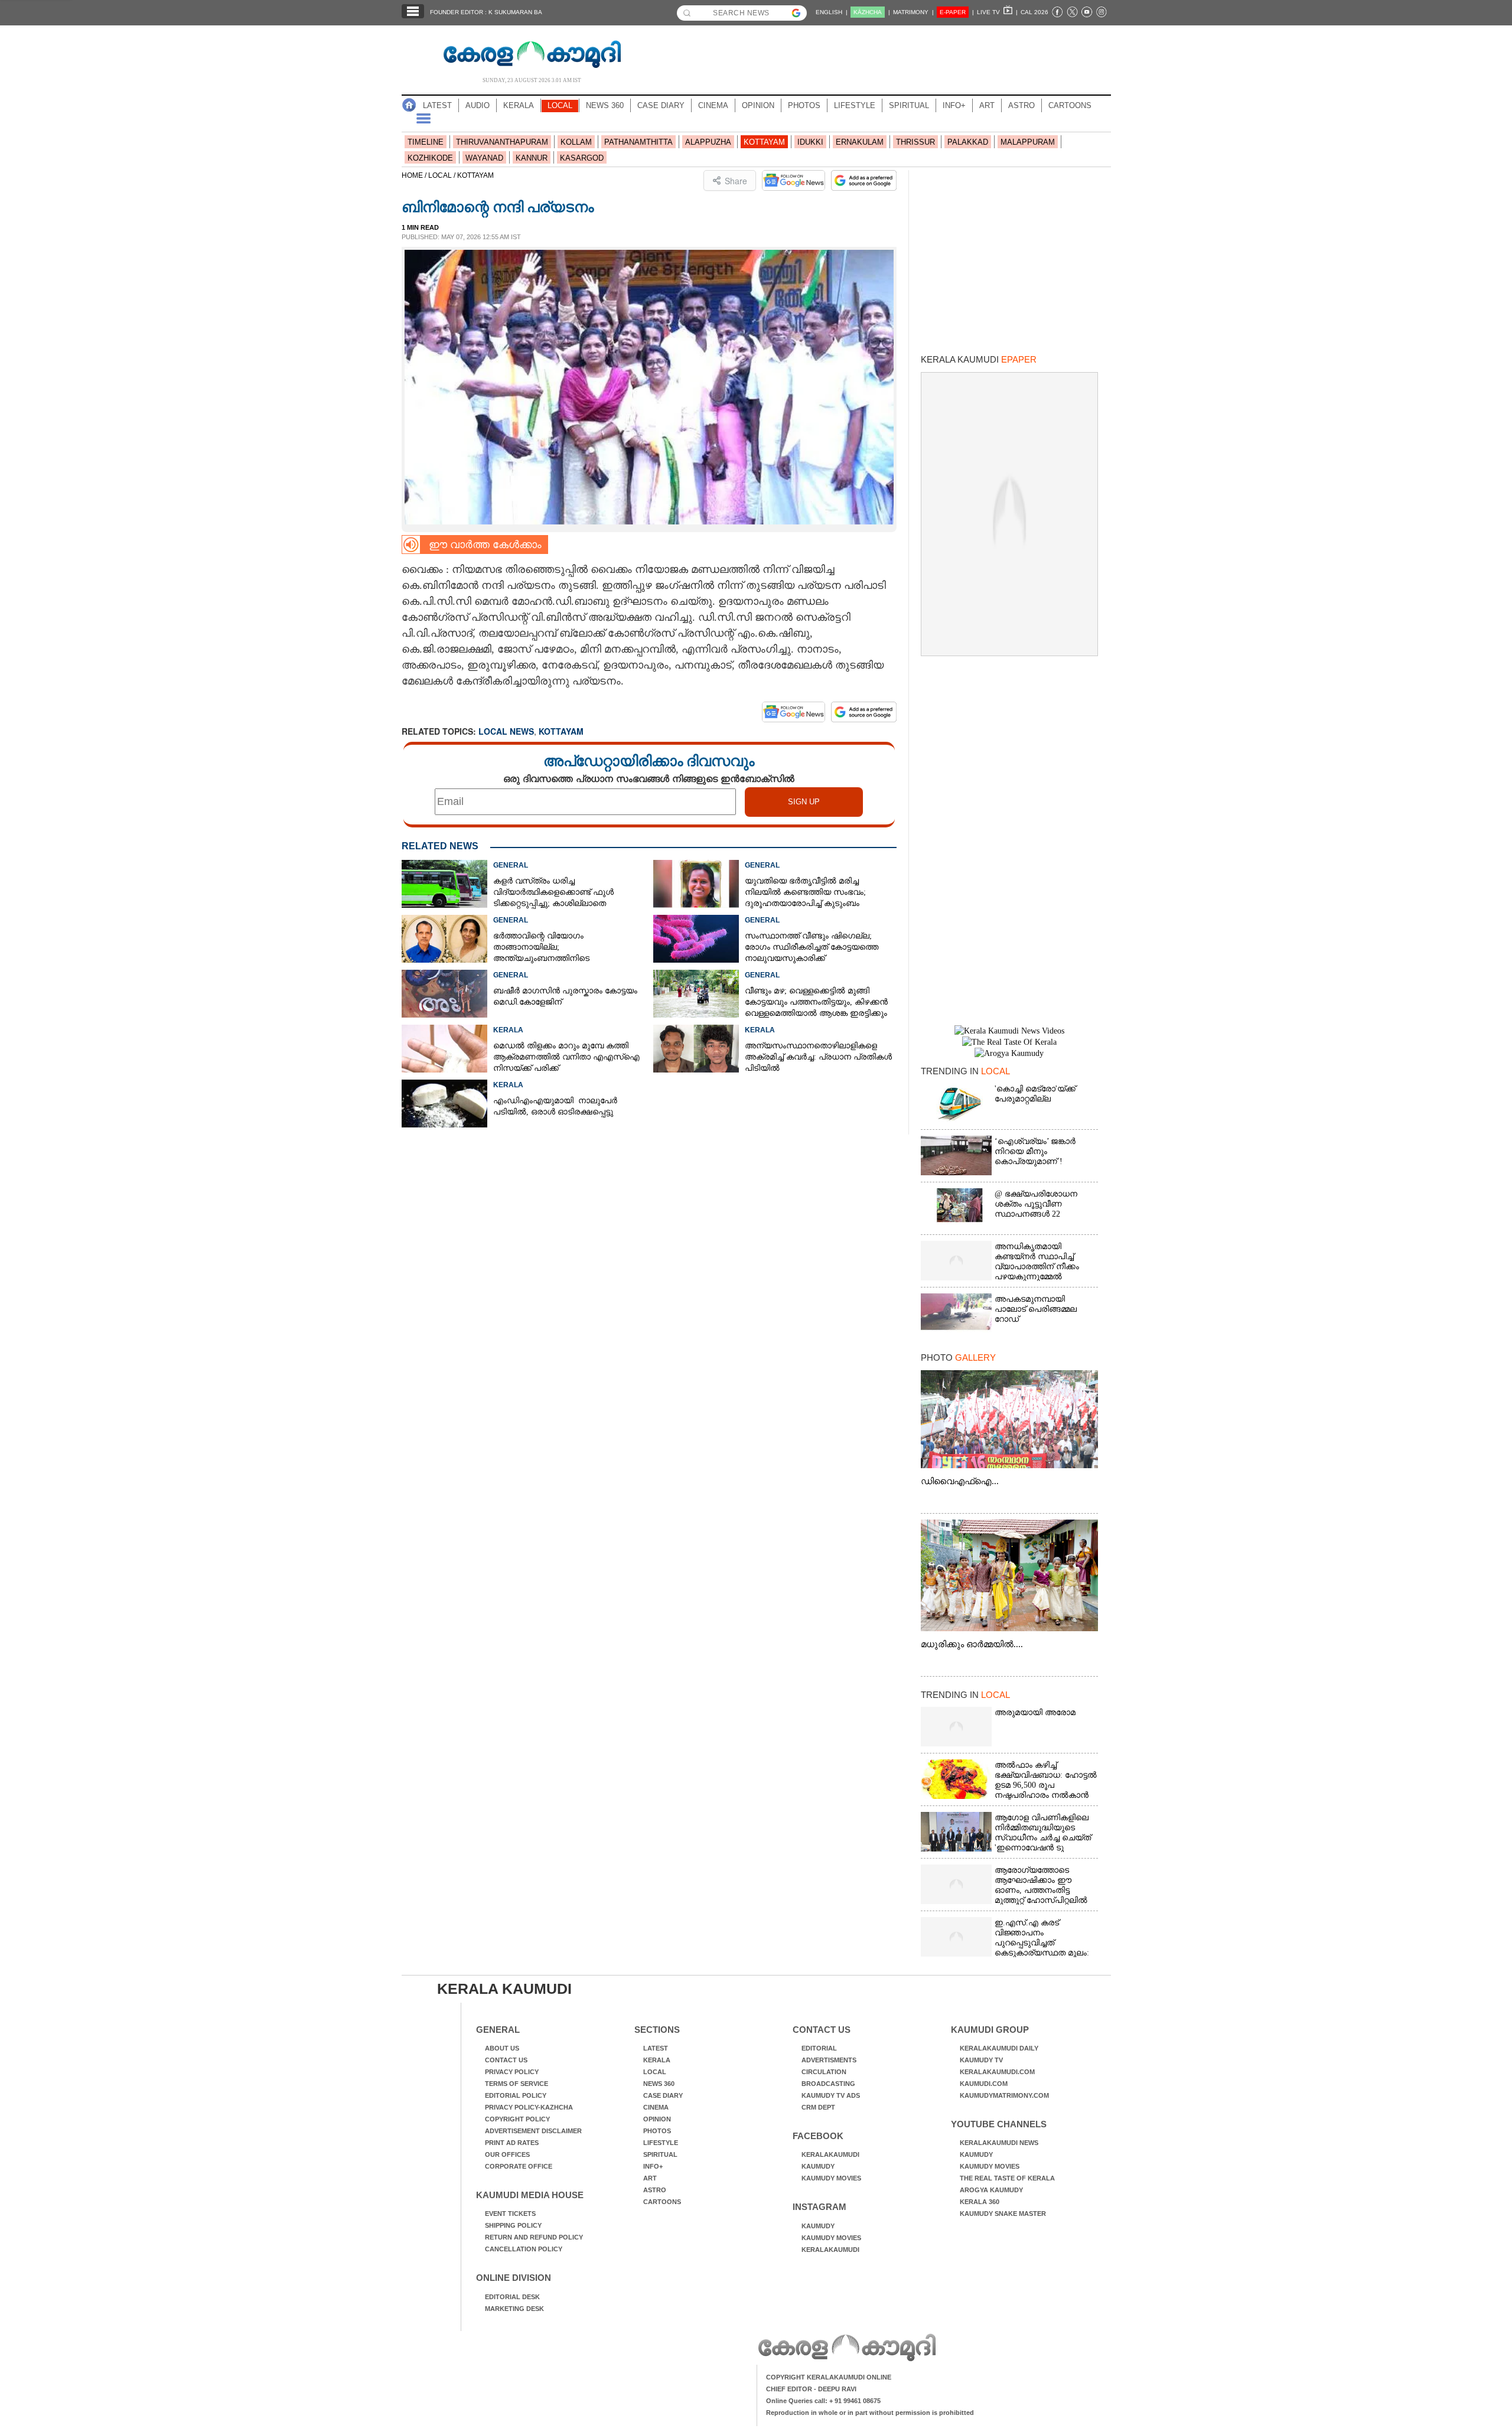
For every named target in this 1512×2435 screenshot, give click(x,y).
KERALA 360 (980, 2202)
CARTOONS (1070, 105)
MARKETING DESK (514, 2309)
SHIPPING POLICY (513, 2225)
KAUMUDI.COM (984, 2084)
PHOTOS (804, 105)
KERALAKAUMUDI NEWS (999, 2143)
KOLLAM (576, 142)
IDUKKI (810, 142)
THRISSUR (915, 142)
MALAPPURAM (1028, 142)
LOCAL (560, 105)
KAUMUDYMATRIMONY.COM (1004, 2095)
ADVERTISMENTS (829, 2060)
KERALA (519, 105)
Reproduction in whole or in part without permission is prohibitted (870, 2413)
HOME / (415, 175)
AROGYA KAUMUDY (991, 2190)
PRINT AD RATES (512, 2143)
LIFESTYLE (855, 105)
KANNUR (532, 158)
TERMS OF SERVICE (517, 2084)
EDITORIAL (819, 2048)
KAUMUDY (818, 2166)
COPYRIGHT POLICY (517, 2119)
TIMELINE (426, 142)
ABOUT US (502, 2048)
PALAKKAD (968, 142)
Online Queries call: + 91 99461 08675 (823, 2401)
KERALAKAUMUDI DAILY (999, 2048)
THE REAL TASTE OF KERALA (1007, 2178)
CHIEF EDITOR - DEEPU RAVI (811, 2389)
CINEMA (713, 105)
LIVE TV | (997, 12)
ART (987, 105)
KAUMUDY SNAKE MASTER (1003, 2214)
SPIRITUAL (909, 105)
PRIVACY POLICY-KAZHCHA (529, 2107)
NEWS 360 (605, 105)
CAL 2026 (1034, 12)
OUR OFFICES (507, 2154)
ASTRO (1021, 105)
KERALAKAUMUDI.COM (997, 2072)
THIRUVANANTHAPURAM (502, 142)
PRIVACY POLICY (512, 2072)
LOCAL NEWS (506, 731)
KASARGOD (582, 158)
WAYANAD (484, 158)
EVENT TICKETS (510, 2214)
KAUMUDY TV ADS (831, 2095)
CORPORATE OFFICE (519, 2166)
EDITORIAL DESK (512, 2297)
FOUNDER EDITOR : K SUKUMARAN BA (486, 12)
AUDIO (478, 105)
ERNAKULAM (860, 142)
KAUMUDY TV (981, 2060)
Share (736, 181)
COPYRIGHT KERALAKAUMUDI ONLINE (829, 2377)
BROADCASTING (828, 2084)
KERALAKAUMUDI (830, 2154)
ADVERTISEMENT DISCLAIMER (533, 2131)
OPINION (758, 105)
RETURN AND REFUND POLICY (534, 2237)
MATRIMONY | (913, 12)
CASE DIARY (661, 105)
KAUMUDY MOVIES (831, 2178)
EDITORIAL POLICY (516, 2095)
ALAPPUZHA (708, 142)
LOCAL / (443, 175)
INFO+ (954, 105)
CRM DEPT (818, 2107)
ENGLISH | (832, 12)
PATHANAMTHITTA (638, 142)
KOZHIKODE (430, 158)
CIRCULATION (824, 2072)
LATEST (437, 105)
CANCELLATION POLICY (524, 2249)
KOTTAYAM (764, 142)
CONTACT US (506, 2060)
